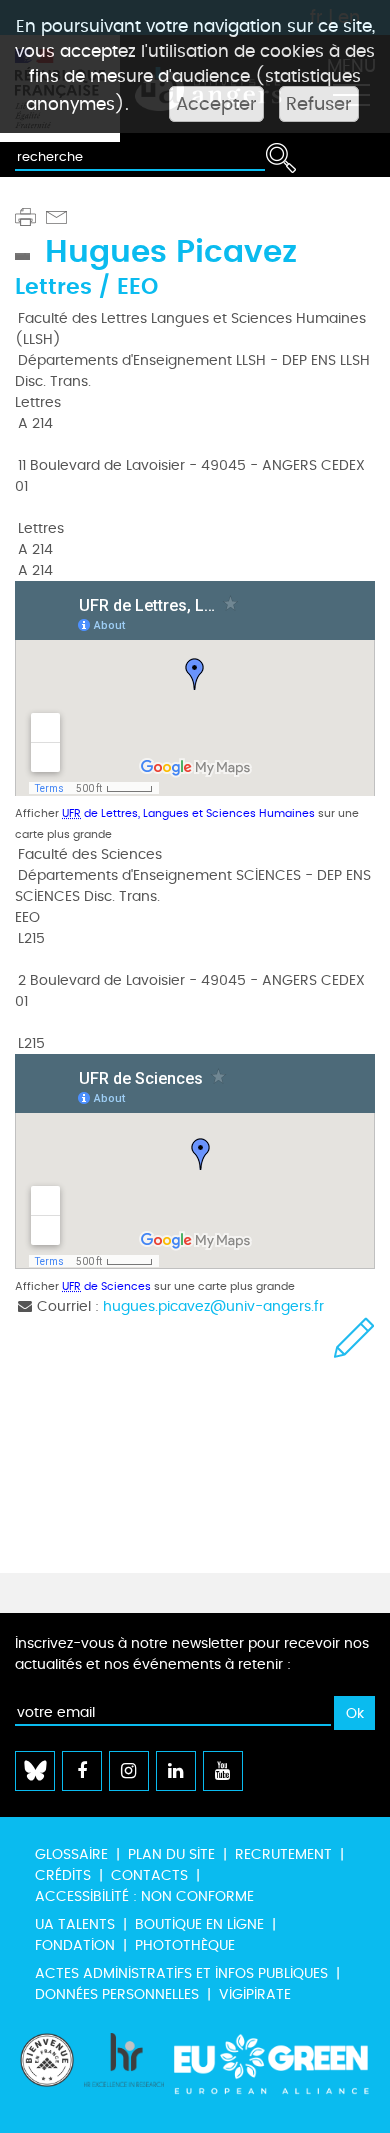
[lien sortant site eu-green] (272, 2073)
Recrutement (283, 1854)
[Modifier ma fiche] (354, 1337)
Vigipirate (255, 1994)
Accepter (216, 104)
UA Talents (75, 1924)
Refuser (319, 104)
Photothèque (185, 1945)
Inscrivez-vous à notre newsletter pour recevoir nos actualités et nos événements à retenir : (192, 1654)
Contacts (149, 1875)
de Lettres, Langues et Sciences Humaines (188, 813)
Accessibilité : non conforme (144, 1896)
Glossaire (71, 1854)
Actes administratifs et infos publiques (181, 1973)
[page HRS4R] (124, 2073)
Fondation (75, 1945)
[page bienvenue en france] (47, 2073)
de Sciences (106, 1286)
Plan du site (171, 1854)
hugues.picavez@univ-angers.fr (213, 1306)
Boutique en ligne (199, 1924)
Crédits (63, 1875)
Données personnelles (117, 1994)
